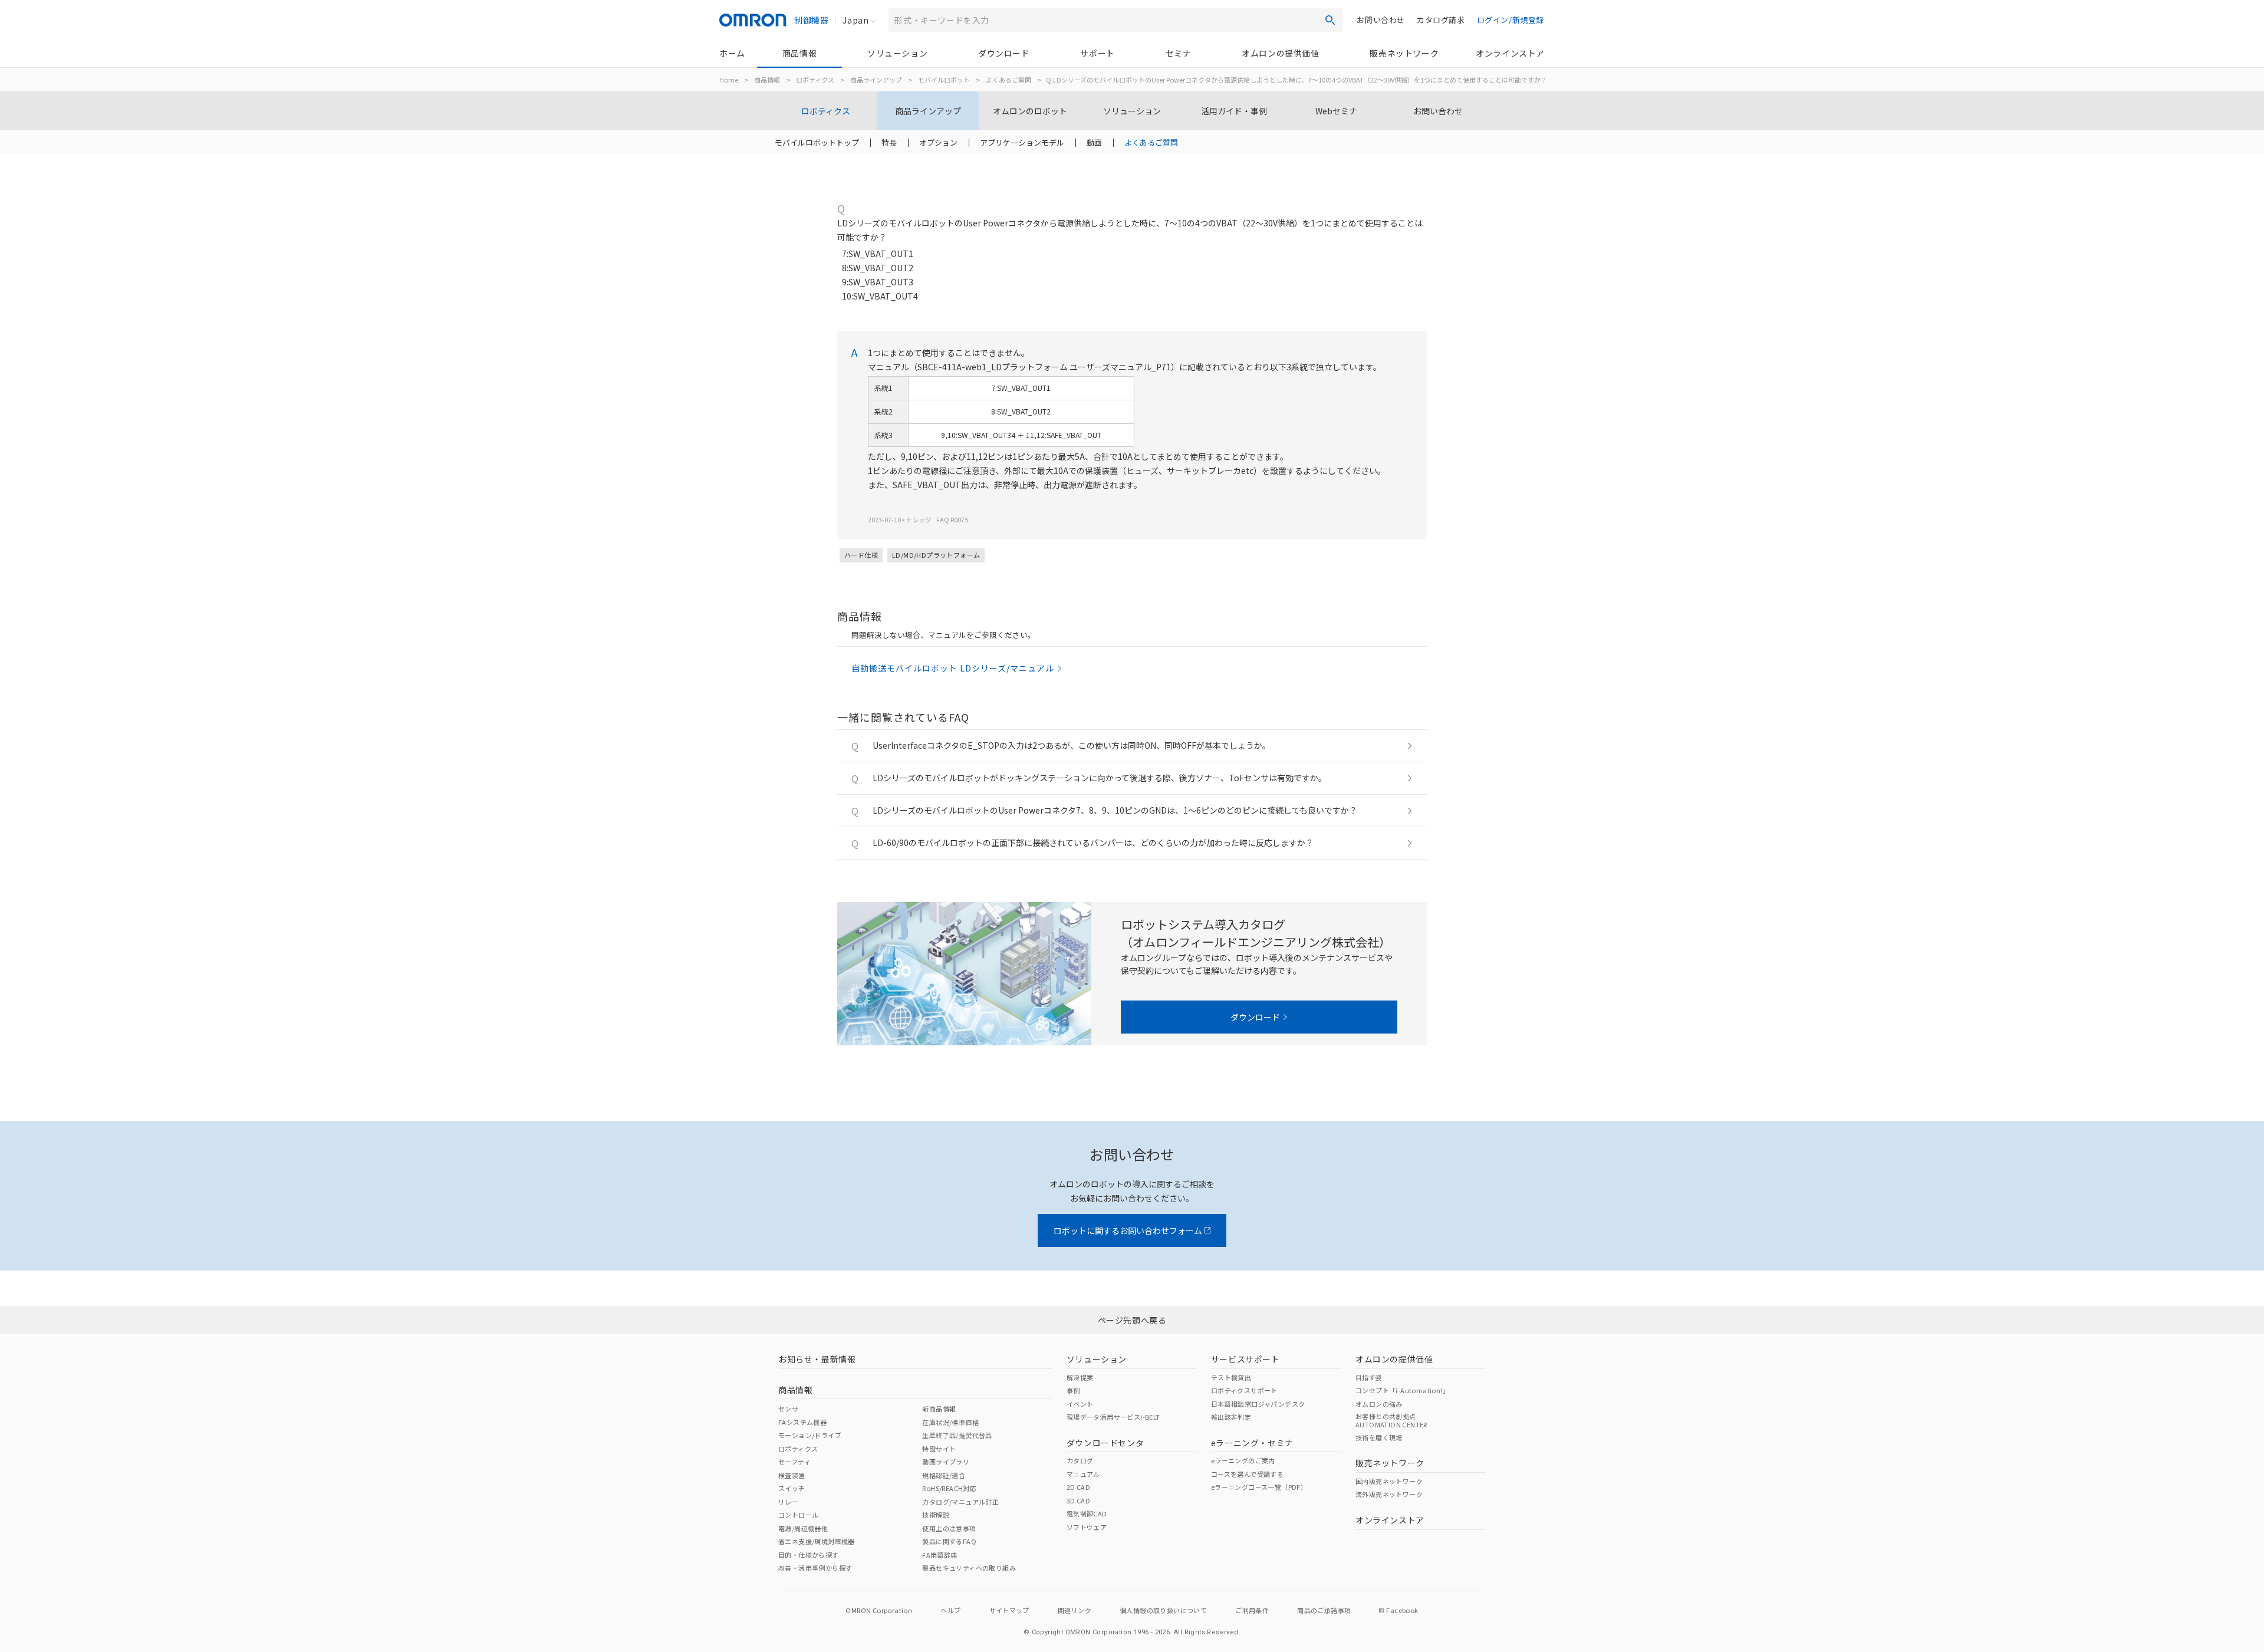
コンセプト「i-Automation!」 (1402, 1390)
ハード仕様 (861, 555)
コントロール (798, 1515)
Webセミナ (1336, 111)
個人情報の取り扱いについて (1163, 1610)
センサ (788, 1409)
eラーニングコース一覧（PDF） (1259, 1487)
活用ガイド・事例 (1234, 111)
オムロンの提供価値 (1280, 53)
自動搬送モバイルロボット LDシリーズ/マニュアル (953, 668)
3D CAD (1078, 1500)
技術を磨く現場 (1379, 1437)
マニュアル (1083, 1474)
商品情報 (799, 53)
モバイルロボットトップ (817, 142)
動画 (1094, 142)
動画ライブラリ (946, 1462)
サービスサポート (1245, 1359)
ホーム (732, 53)
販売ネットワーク (1404, 53)
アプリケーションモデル (1022, 142)
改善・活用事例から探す (815, 1568)
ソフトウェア (1087, 1527)
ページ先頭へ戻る (1132, 1320)
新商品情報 (939, 1409)
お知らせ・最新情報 (817, 1359)
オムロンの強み (1379, 1404)
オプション (938, 142)
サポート (1097, 53)
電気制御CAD (1087, 1513)
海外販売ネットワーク (1389, 1494)
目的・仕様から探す (809, 1555)
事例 (1073, 1390)
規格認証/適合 (944, 1475)
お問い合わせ (1381, 20)
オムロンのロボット (1030, 111)
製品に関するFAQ (949, 1541)
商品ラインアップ (876, 80)
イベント (1080, 1404)
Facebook (1402, 1610)
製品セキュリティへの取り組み (969, 1568)
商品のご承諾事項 (1324, 1610)
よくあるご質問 (1008, 80)
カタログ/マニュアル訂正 (960, 1502)
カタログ (1080, 1460)
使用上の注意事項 (949, 1528)
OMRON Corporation (879, 1610)
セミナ (1179, 53)
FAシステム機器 (802, 1422)
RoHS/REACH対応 (949, 1488)
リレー (788, 1502)
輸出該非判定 (1231, 1417)
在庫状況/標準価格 (950, 1422)
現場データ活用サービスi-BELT (1113, 1417)
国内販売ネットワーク (1389, 1481)
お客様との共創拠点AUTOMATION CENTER (1391, 1420)
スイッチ (792, 1488)
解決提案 (1080, 1377)
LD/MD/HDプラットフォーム (936, 555)
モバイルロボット (944, 80)
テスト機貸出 (1231, 1377)
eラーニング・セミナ (1252, 1443)
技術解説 (936, 1515)
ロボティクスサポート (1244, 1390)
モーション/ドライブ (810, 1435)
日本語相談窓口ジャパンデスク (1258, 1404)
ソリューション (897, 53)
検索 (1330, 20)
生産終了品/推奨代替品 (957, 1435)
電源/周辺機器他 (803, 1528)
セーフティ (794, 1462)
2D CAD (1078, 1487)
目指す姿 (1369, 1377)
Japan (855, 20)
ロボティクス (815, 80)
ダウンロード (1004, 53)
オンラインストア (1510, 53)
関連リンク (1075, 1610)
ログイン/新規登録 (1511, 20)
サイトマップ (1009, 1610)
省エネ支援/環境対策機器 (817, 1541)
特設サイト (939, 1449)
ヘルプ (950, 1610)
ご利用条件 (1252, 1610)
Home (729, 80)
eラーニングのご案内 (1243, 1460)
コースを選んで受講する (1247, 1474)
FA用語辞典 (940, 1555)
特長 (889, 142)
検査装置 (792, 1475)
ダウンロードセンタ (1105, 1443)
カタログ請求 (1441, 20)
